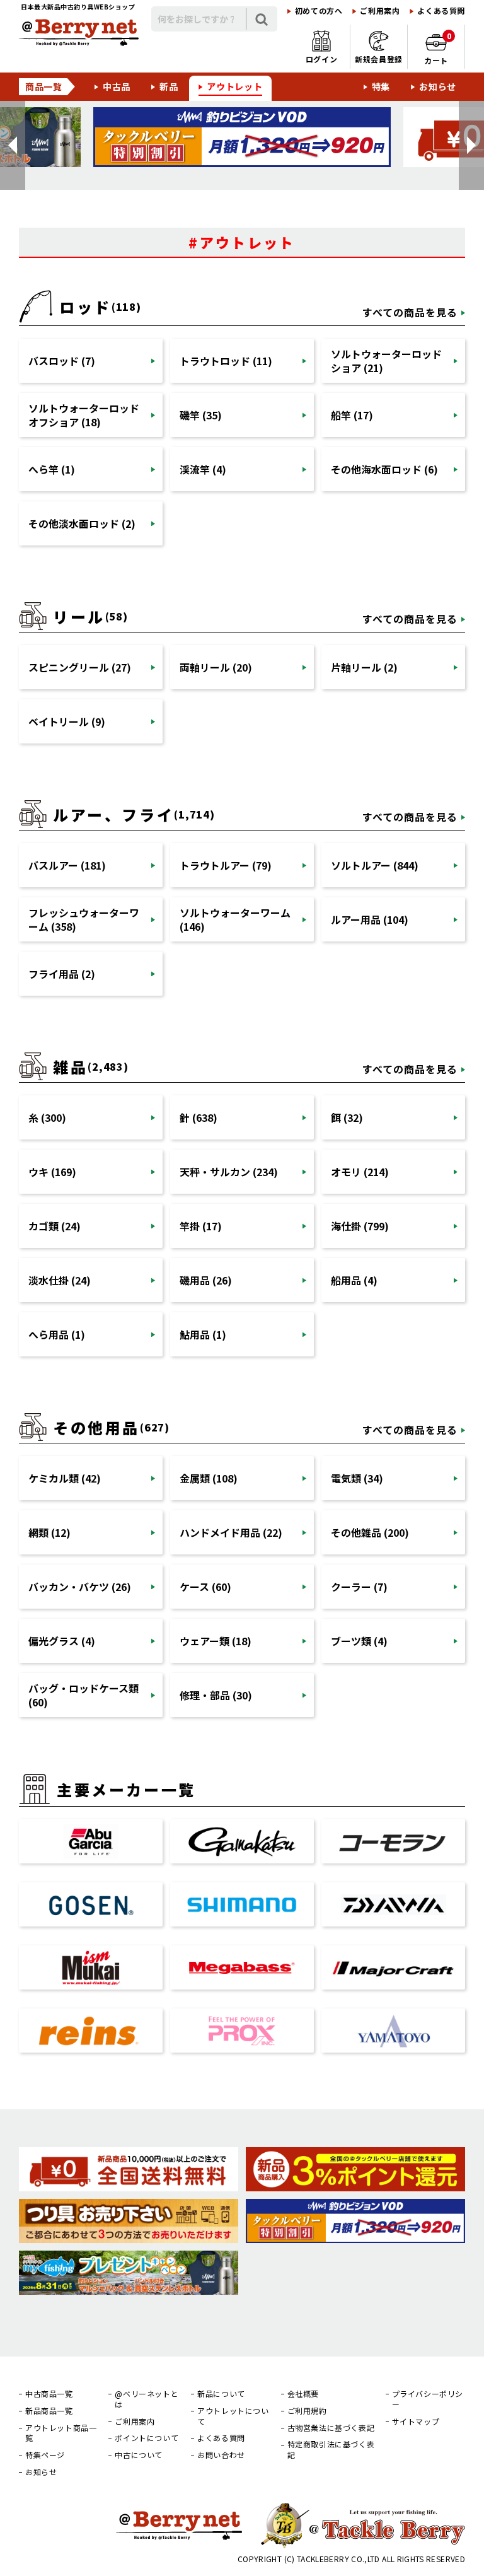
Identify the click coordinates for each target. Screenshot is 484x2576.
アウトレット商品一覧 (61, 2433)
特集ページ (45, 2455)
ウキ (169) (52, 1172)
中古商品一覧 (49, 2394)
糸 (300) (47, 1117)
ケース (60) (205, 1587)
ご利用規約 (307, 2411)
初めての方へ (319, 11)
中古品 (117, 86)
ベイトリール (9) (67, 721)
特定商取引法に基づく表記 (331, 2450)
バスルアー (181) (67, 865)
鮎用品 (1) (203, 1334)
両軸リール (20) (216, 667)
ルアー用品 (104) (370, 919)
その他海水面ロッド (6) (384, 469)
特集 (381, 86)
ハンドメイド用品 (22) (231, 1532)
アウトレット (234, 86)
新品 (169, 86)
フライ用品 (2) (62, 974)
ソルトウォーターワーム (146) (235, 919)
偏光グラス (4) (62, 1641)
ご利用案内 (380, 11)
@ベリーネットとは (147, 2399)
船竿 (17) (352, 415)
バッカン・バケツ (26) (80, 1587)
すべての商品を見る (410, 312)
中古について (139, 2455)
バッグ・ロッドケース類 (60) (84, 1695)
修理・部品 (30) (216, 1695)
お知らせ (438, 86)
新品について (221, 2394)
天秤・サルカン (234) (229, 1172)
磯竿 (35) (201, 415)
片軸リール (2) (364, 667)
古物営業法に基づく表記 (331, 2428)
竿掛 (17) (201, 1226)
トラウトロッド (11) (226, 361)
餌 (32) (347, 1117)
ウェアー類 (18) (216, 1641)
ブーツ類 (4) (359, 1641)
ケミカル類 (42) (65, 1478)
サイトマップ (416, 2422)
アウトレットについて (233, 2416)
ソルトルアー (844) (375, 865)
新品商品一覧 (49, 2411)
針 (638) (199, 1117)
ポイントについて (147, 2438)
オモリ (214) (360, 1172)
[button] (13, 145)
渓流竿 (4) (203, 469)
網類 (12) (49, 1532)
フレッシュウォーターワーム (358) (84, 919)
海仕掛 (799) (360, 1226)
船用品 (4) (354, 1280)
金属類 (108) (209, 1478)
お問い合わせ (221, 2455)
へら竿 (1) (52, 469)
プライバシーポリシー (428, 2399)
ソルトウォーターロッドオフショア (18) (84, 415)
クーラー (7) (359, 1587)
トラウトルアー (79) (226, 865)
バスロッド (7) (62, 361)
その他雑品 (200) (370, 1532)
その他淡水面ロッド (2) (82, 523)
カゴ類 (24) (55, 1226)
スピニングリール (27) (80, 667)
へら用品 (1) (57, 1334)
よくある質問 (441, 11)
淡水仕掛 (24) (60, 1280)
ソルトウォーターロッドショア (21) (386, 361)
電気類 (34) (357, 1478)
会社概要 (303, 2394)
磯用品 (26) (206, 1280)
